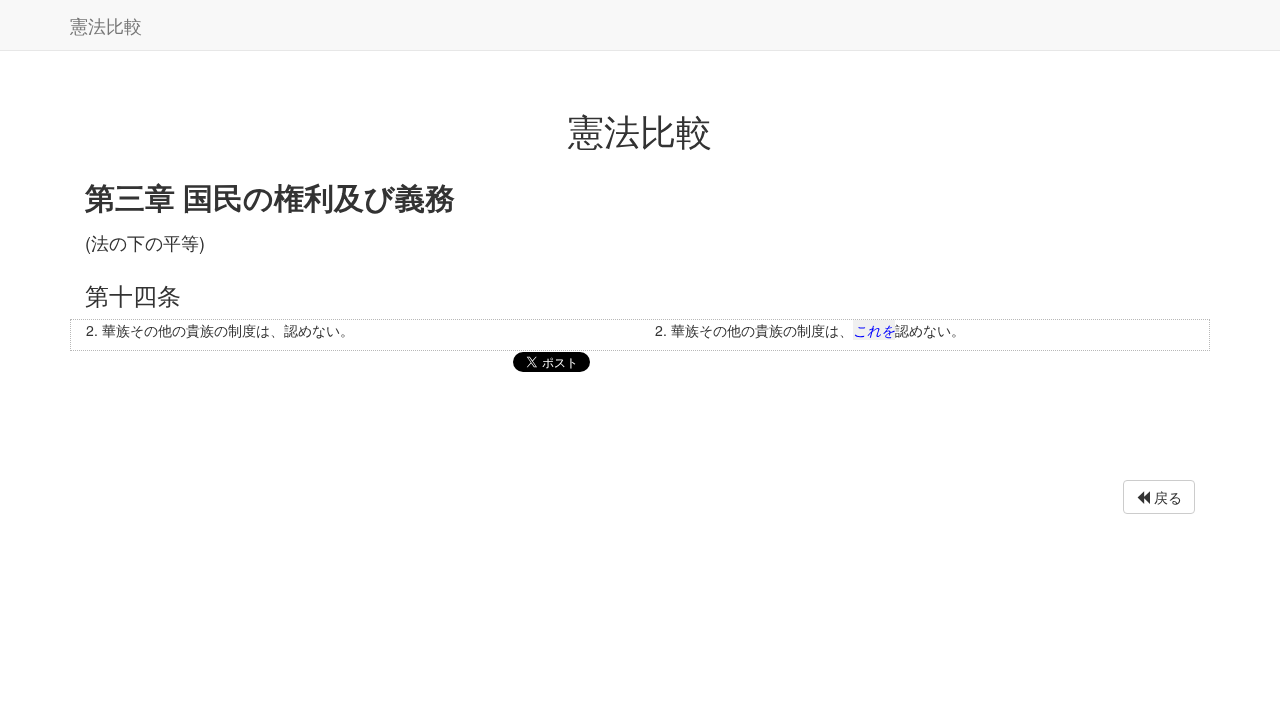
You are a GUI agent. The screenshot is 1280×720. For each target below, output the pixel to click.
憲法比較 (106, 25)
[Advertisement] (640, 431)
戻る (1166, 497)
